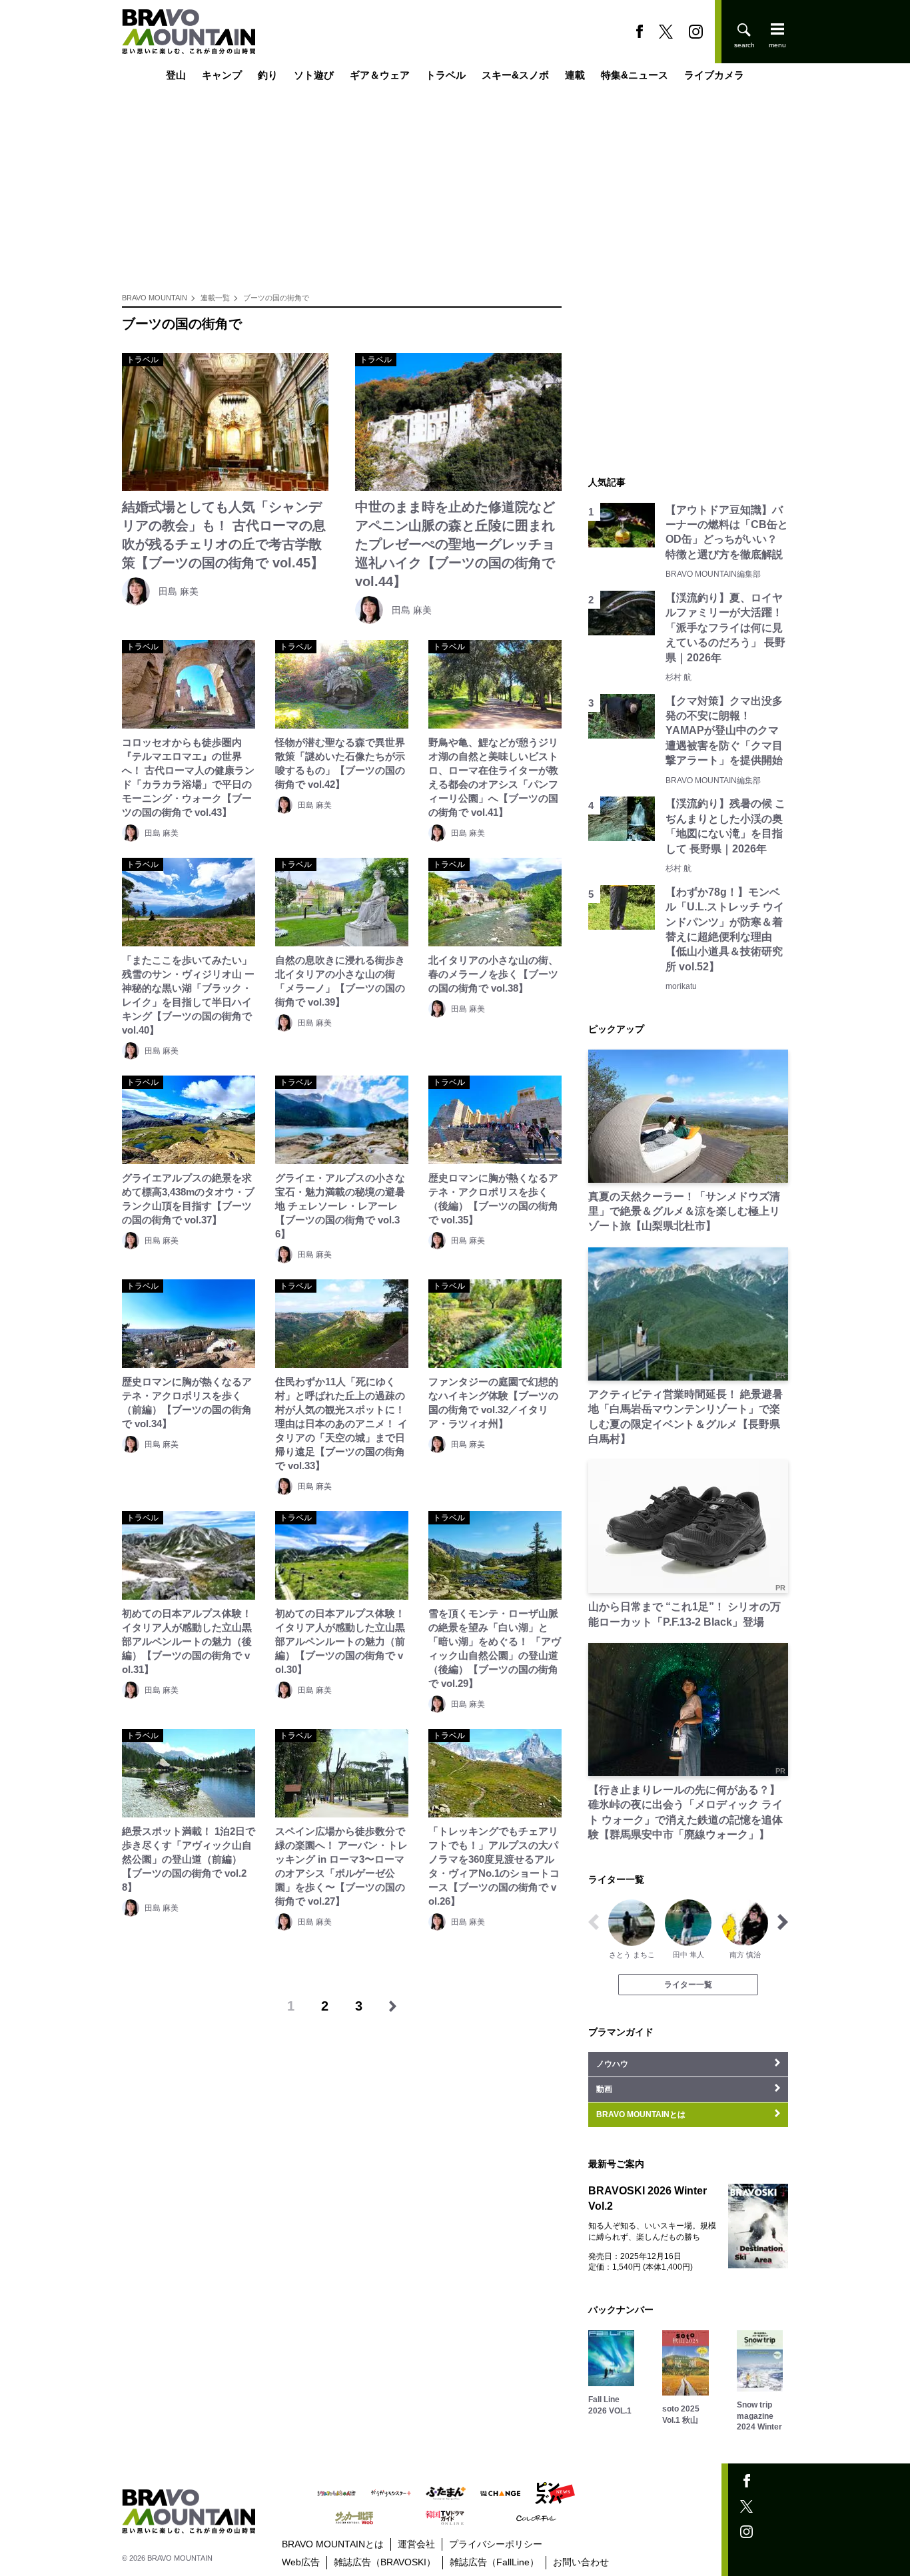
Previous (594, 1922)
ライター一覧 (688, 1985)
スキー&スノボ (515, 75)
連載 (575, 75)
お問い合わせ (581, 2562)
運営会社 (416, 2544)
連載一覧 (215, 298)
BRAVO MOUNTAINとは (333, 2544)
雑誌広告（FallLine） (494, 2562)
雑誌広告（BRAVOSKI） (385, 2562)
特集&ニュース (635, 75)
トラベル (446, 75)
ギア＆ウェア (380, 75)
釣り (268, 75)
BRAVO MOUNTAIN (155, 298)
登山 (176, 75)
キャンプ (222, 75)
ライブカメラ (714, 75)
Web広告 (301, 2562)
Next (783, 1922)
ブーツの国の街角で (276, 298)
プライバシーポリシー (496, 2544)
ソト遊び (314, 75)
